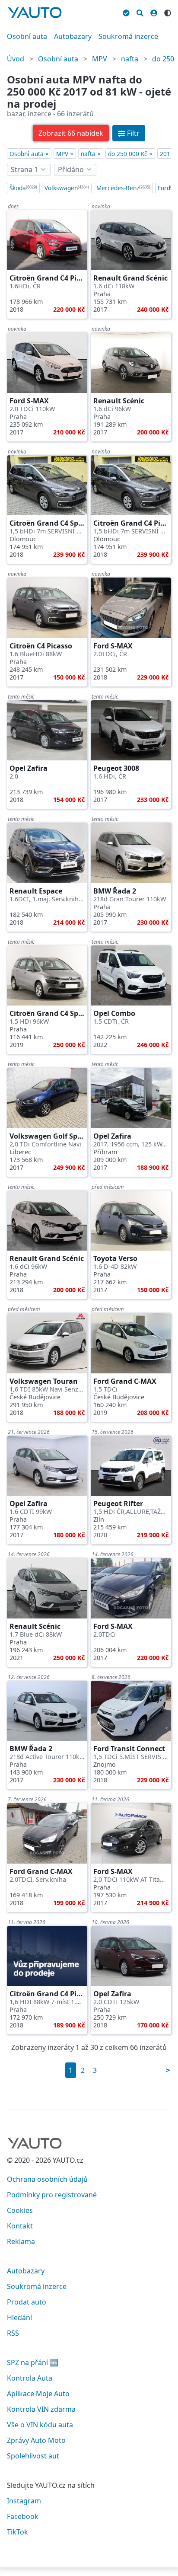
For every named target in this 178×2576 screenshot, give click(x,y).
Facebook (23, 2516)
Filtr (133, 133)
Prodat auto (27, 2302)
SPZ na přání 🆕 (33, 2362)
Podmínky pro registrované (52, 2195)
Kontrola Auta (30, 2378)
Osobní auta (27, 36)
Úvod (16, 59)
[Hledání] (140, 12)
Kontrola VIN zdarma (41, 2409)
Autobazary (73, 36)
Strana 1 (24, 169)
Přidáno (71, 169)
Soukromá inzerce (128, 36)
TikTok (17, 2532)
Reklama (21, 2241)
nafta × (91, 154)
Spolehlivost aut (33, 2456)
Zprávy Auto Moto (36, 2440)
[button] (71, 133)
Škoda (23, 188)
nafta (130, 59)
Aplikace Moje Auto (38, 2394)
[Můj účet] (154, 12)
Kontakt (20, 2226)
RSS (13, 2333)
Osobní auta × (29, 154)
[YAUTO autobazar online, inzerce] (35, 13)
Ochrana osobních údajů (47, 2179)
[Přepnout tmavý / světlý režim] (168, 12)
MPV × (65, 154)
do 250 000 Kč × (130, 154)
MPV (100, 59)
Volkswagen (67, 188)
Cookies (20, 2210)
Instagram (24, 2501)
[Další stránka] (168, 2070)
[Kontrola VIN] (126, 12)
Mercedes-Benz (123, 188)
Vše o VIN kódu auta (40, 2425)
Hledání (19, 2317)
